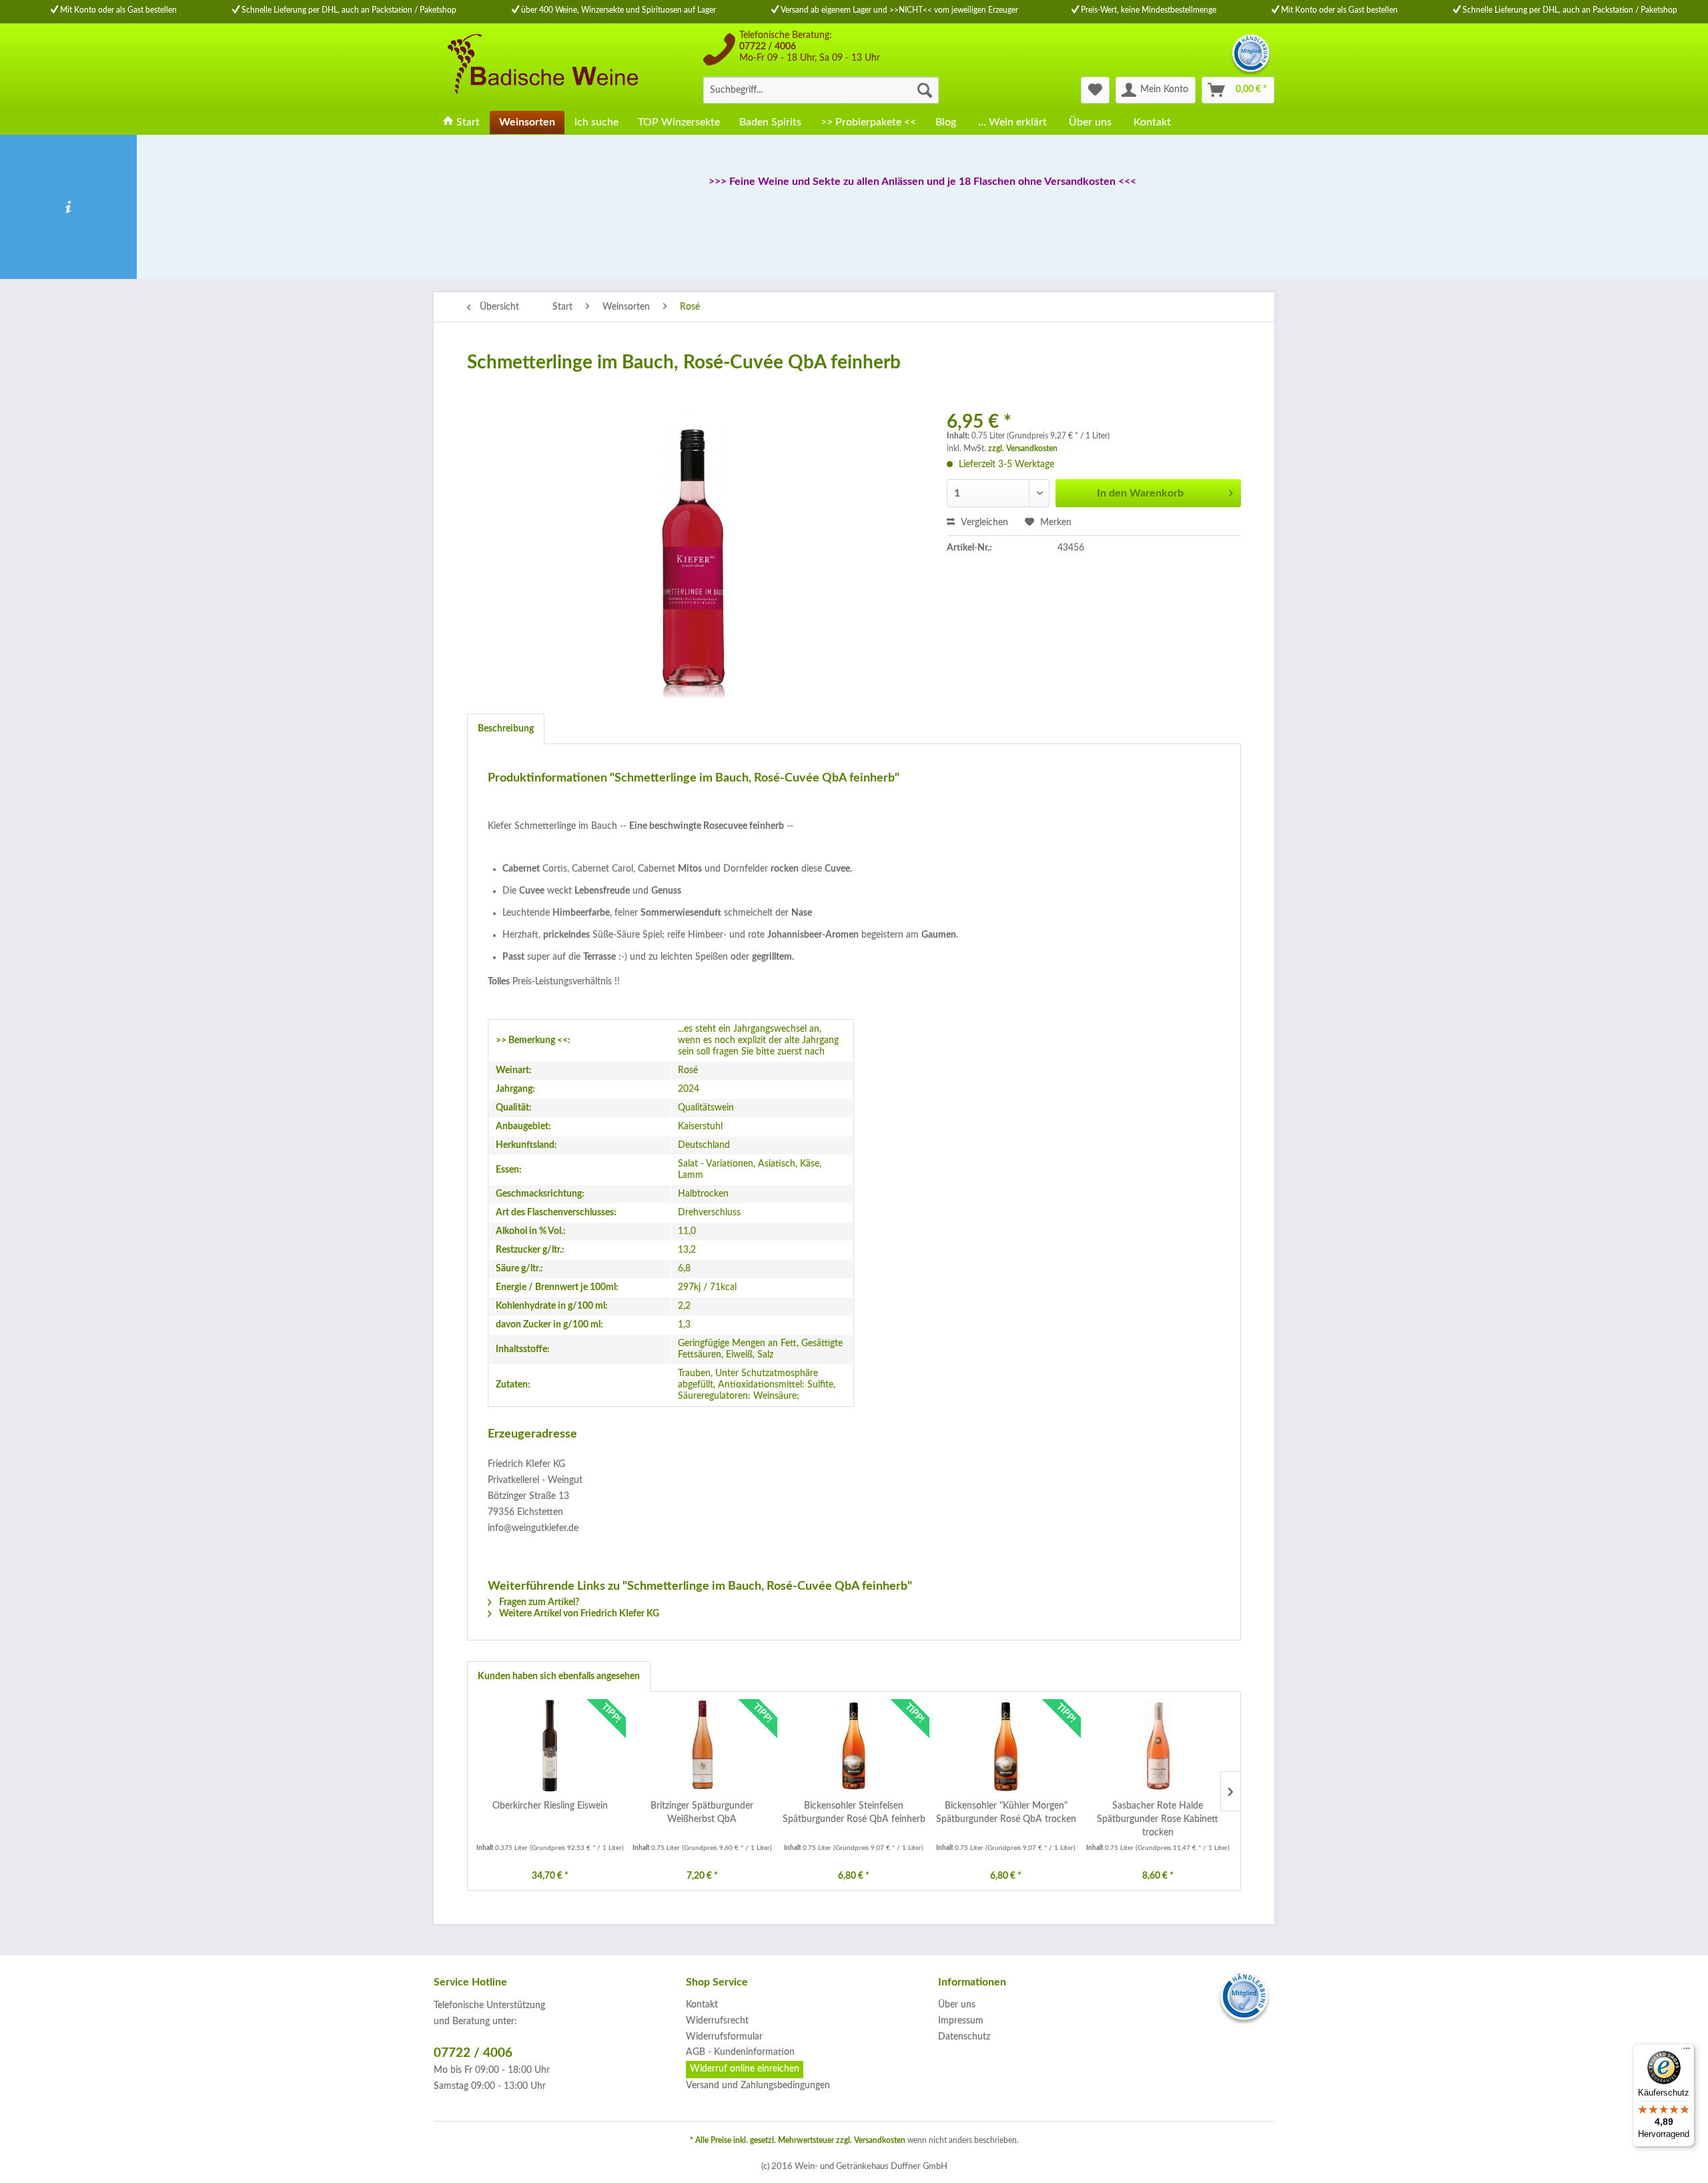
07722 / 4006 (768, 47)
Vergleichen (983, 523)
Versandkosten (880, 2140)
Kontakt (702, 2005)
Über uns (957, 2005)
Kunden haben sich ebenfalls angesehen (559, 1676)
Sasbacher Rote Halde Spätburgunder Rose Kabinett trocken (1158, 1819)
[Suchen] (925, 90)
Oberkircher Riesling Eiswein (550, 1806)
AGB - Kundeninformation (740, 2052)
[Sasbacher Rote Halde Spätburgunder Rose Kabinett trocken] (1158, 1746)
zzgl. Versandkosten (1023, 448)
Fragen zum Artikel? (538, 1602)
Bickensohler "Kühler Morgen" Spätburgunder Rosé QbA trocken (1006, 1813)
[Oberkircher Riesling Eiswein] (550, 1746)
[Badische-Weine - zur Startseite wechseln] (541, 67)
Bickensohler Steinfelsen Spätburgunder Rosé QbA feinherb (854, 1813)
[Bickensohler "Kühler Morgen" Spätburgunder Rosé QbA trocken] (1006, 1746)
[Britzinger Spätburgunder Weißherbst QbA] (703, 1746)
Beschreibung (506, 729)
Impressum (961, 2021)
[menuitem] (821, 90)
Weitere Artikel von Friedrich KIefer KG (578, 1614)
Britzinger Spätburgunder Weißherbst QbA (702, 1813)
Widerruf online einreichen (745, 2069)
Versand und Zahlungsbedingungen (758, 2086)
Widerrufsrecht (717, 2021)
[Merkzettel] (1095, 90)
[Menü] (1687, 2052)
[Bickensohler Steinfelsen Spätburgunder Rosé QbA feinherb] (854, 1746)
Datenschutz (964, 2037)
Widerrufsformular (724, 2037)
